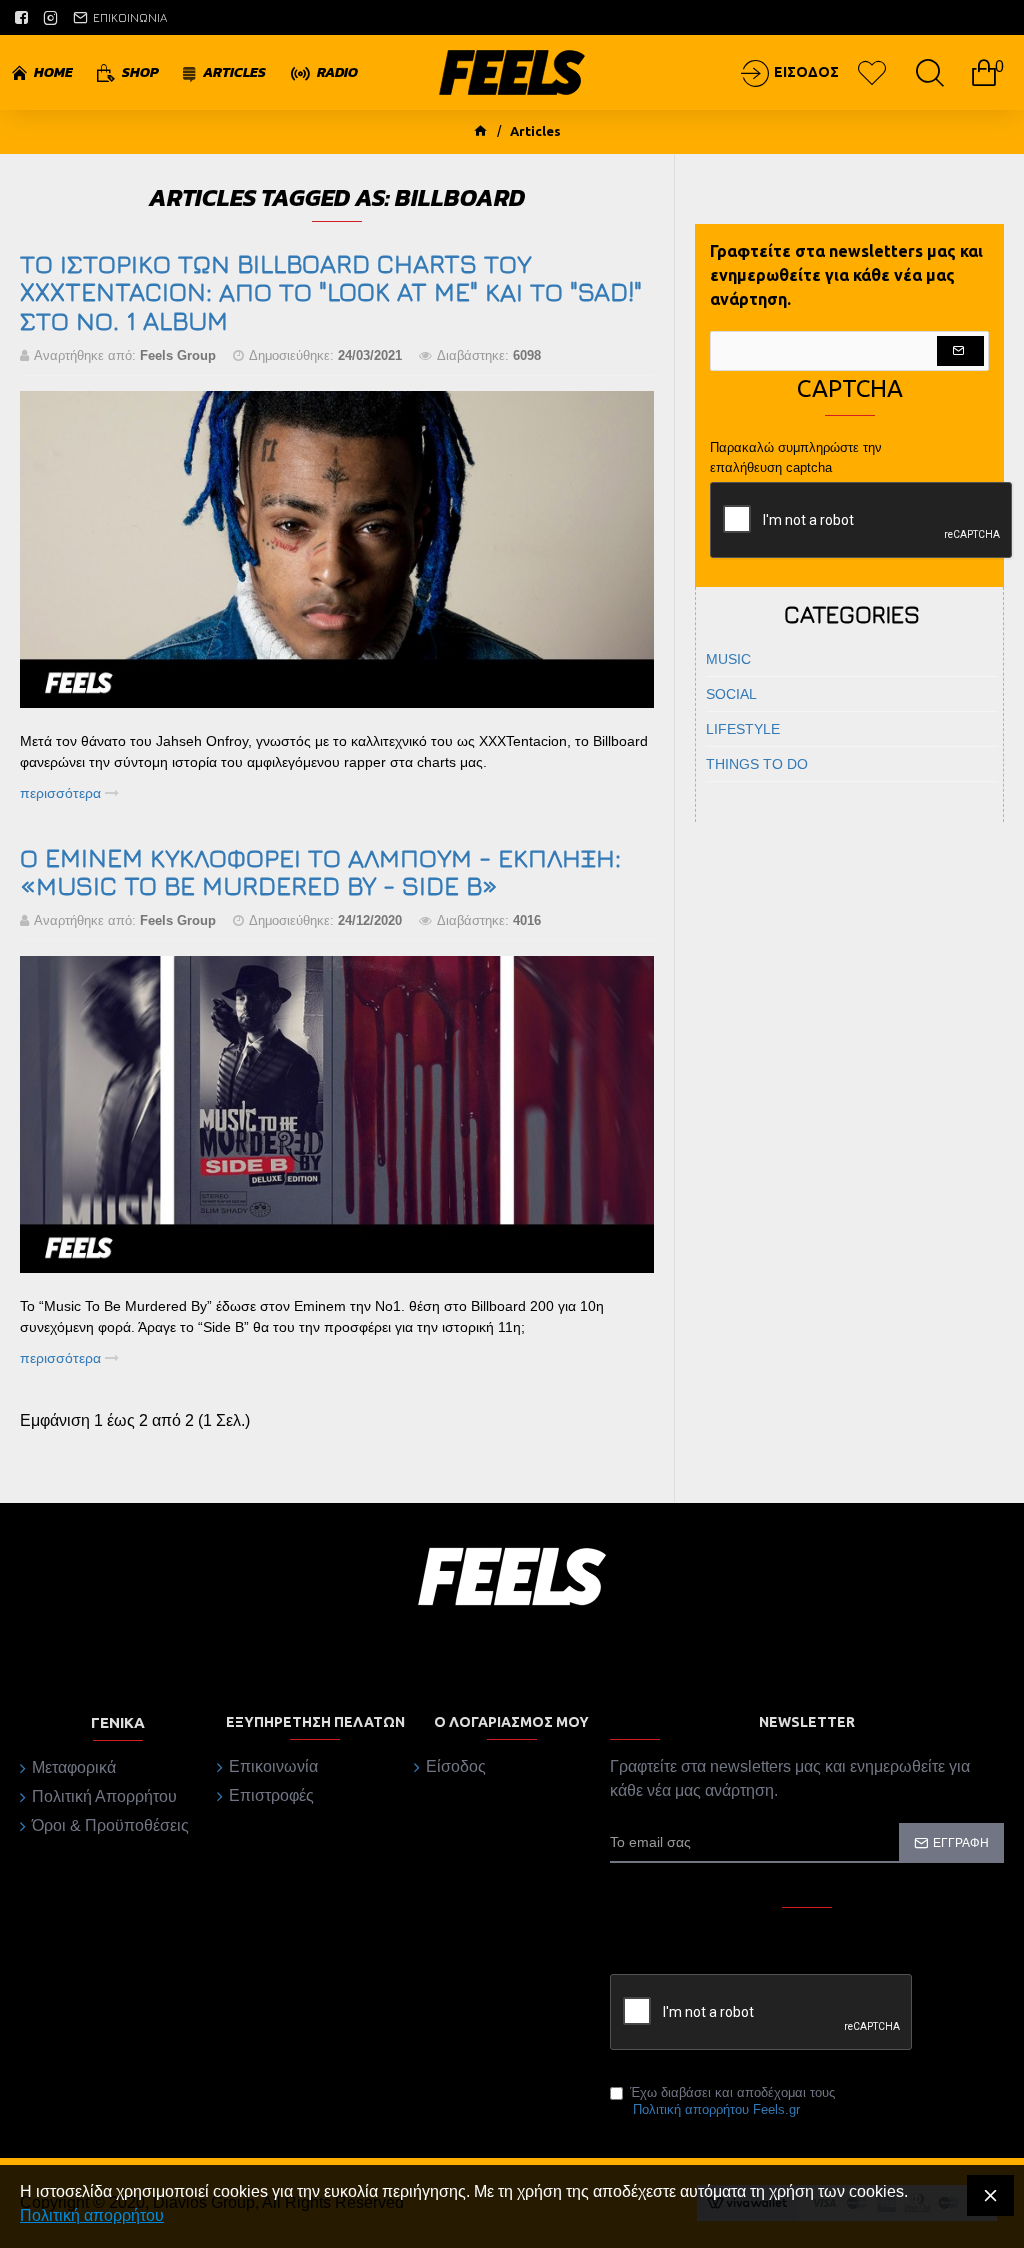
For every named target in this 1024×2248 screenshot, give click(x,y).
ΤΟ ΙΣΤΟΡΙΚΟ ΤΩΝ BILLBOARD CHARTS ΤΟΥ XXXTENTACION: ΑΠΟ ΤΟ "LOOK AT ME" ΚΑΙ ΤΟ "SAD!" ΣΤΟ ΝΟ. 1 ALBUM (331, 293)
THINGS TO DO (757, 764)
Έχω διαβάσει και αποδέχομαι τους (732, 2101)
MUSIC (728, 659)
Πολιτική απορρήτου (92, 2215)
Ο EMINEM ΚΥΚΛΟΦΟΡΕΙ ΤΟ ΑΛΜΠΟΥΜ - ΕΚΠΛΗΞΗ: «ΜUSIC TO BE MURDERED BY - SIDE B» (320, 872)
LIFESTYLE (743, 729)
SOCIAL (731, 694)
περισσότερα (62, 793)
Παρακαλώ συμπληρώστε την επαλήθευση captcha (796, 457)
